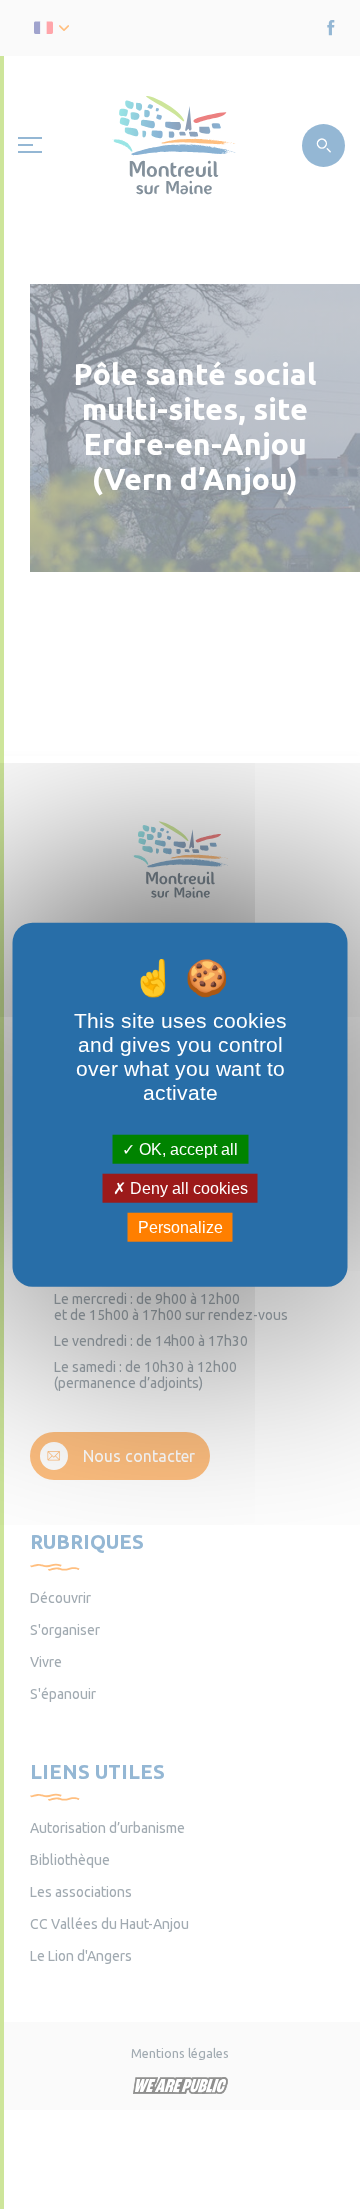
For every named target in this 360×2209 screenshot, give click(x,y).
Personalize (180, 1227)
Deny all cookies (187, 1187)
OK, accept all (186, 1148)
